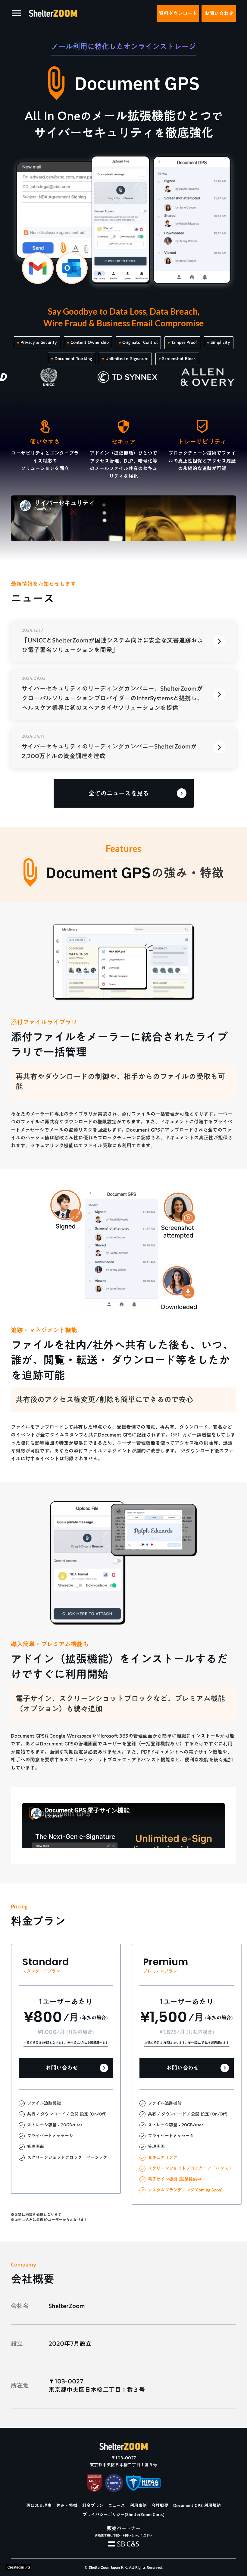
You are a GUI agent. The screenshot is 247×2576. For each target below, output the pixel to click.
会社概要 (160, 2506)
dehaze (16, 13)
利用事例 (138, 2506)
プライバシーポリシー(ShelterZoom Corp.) (123, 2515)
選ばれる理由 (39, 2506)
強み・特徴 (67, 2506)
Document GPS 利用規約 (197, 2506)
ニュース (117, 2506)
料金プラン (93, 2506)
